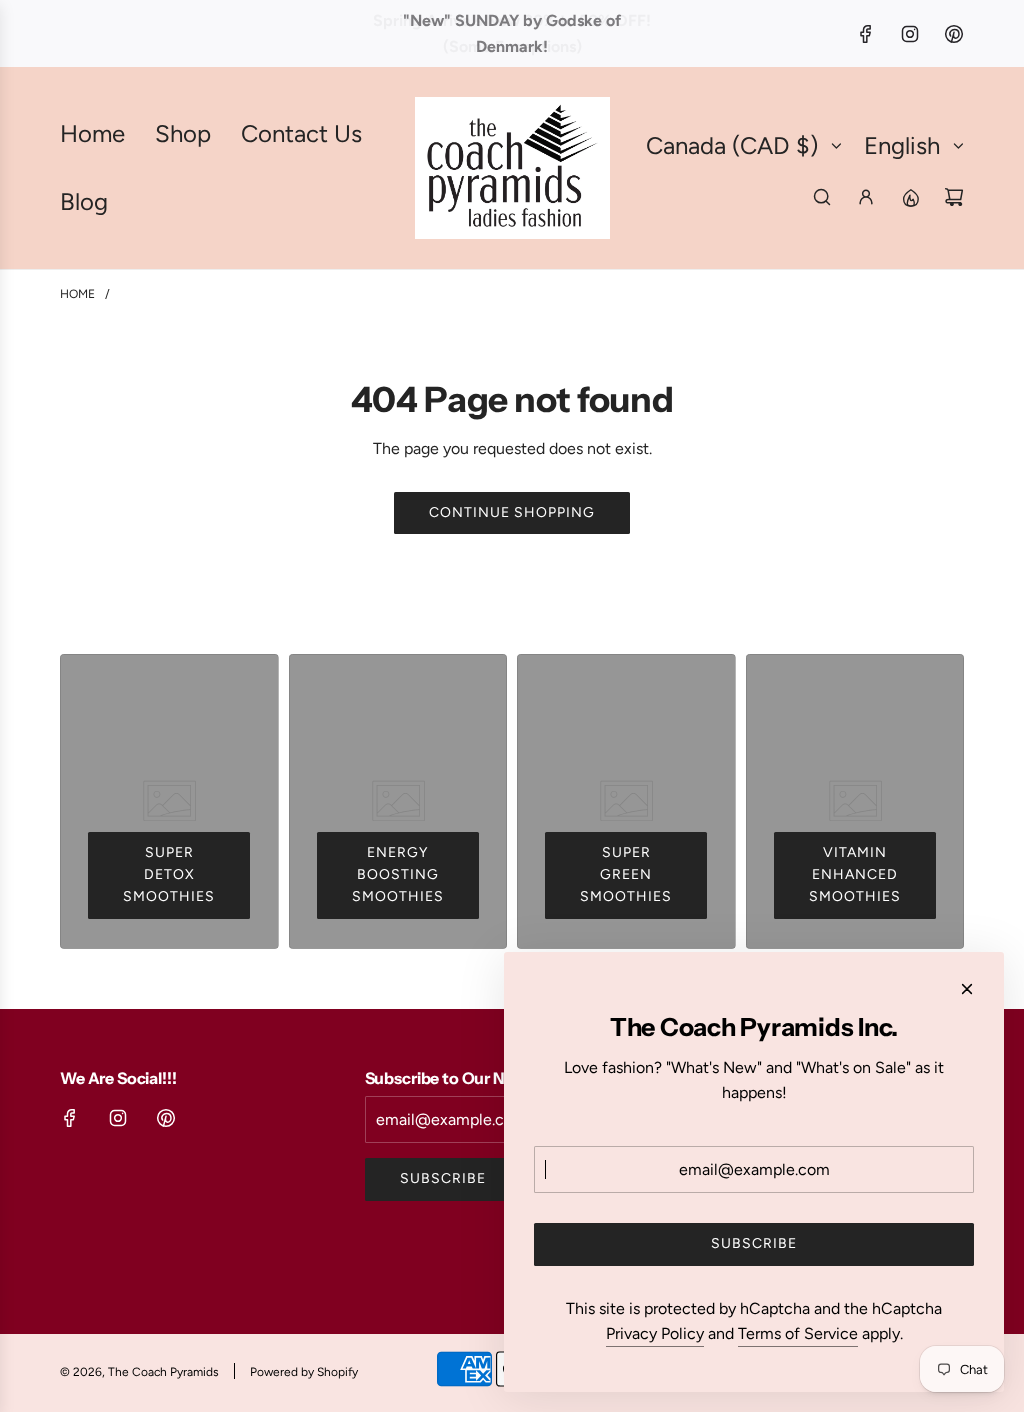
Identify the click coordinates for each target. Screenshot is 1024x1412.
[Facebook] (866, 34)
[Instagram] (910, 34)
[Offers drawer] (910, 197)
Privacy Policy (655, 1333)
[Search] (822, 197)
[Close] (967, 989)
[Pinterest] (954, 34)
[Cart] (954, 197)
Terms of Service (798, 1333)
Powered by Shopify (304, 1372)
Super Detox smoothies (169, 875)
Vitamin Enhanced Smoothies (855, 875)
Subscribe (443, 1178)
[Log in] (866, 197)
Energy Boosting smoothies (398, 875)
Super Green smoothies (626, 875)
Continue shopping (512, 512)
